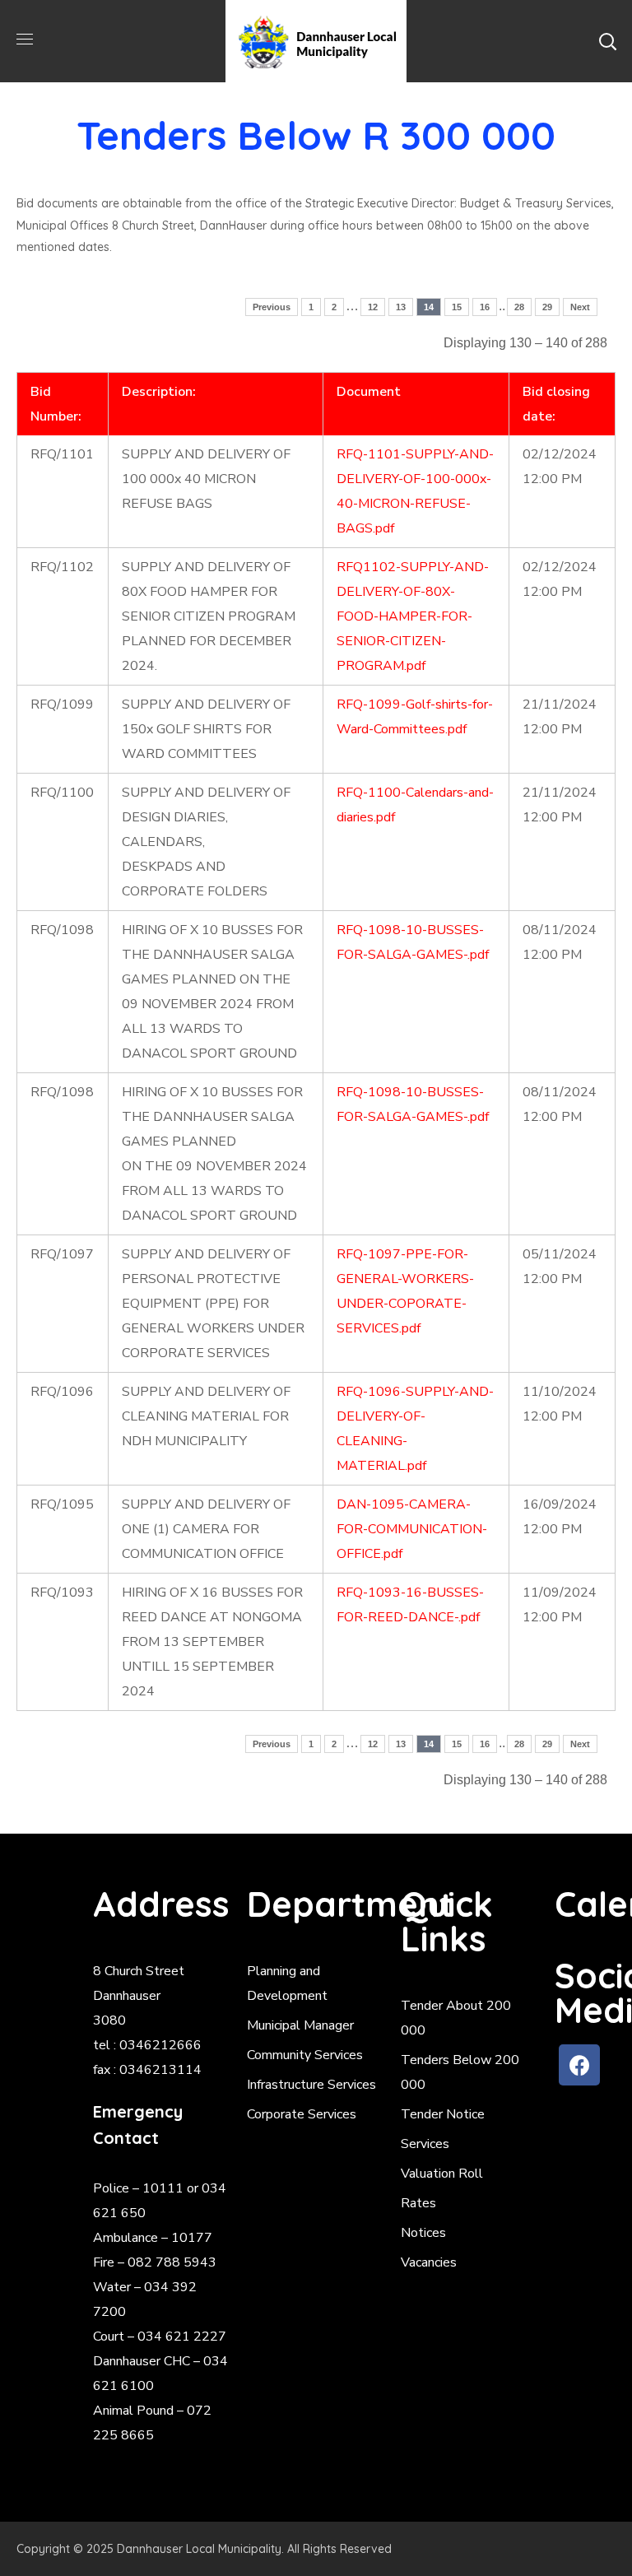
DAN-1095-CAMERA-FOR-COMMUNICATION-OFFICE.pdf (412, 1529)
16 (485, 307)
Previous (272, 307)
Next (580, 307)
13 (401, 307)
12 (373, 307)
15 (457, 307)
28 (519, 307)
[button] (607, 41)
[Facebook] (579, 2065)
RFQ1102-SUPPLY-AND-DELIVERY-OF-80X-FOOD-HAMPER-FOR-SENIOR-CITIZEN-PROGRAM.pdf (413, 616)
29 (547, 307)
